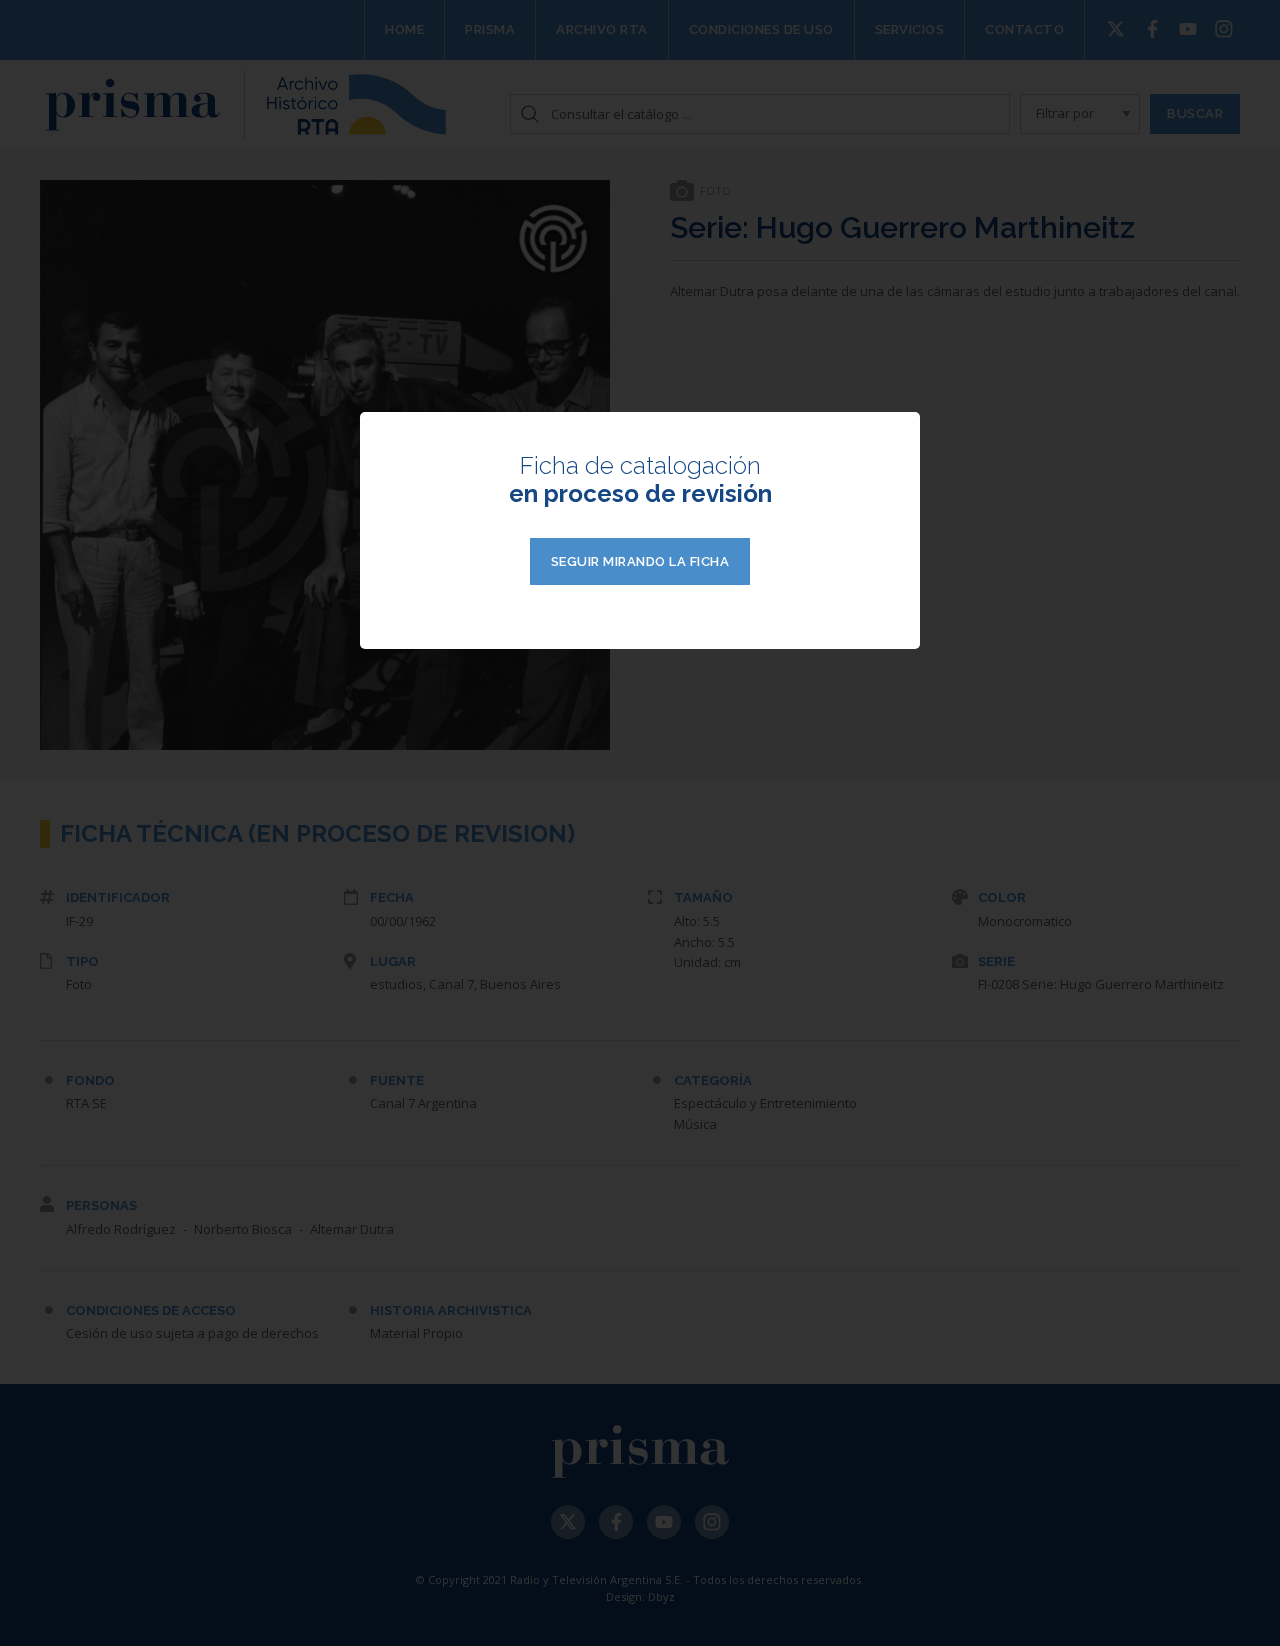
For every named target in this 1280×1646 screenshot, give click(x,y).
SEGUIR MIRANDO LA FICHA (640, 561)
